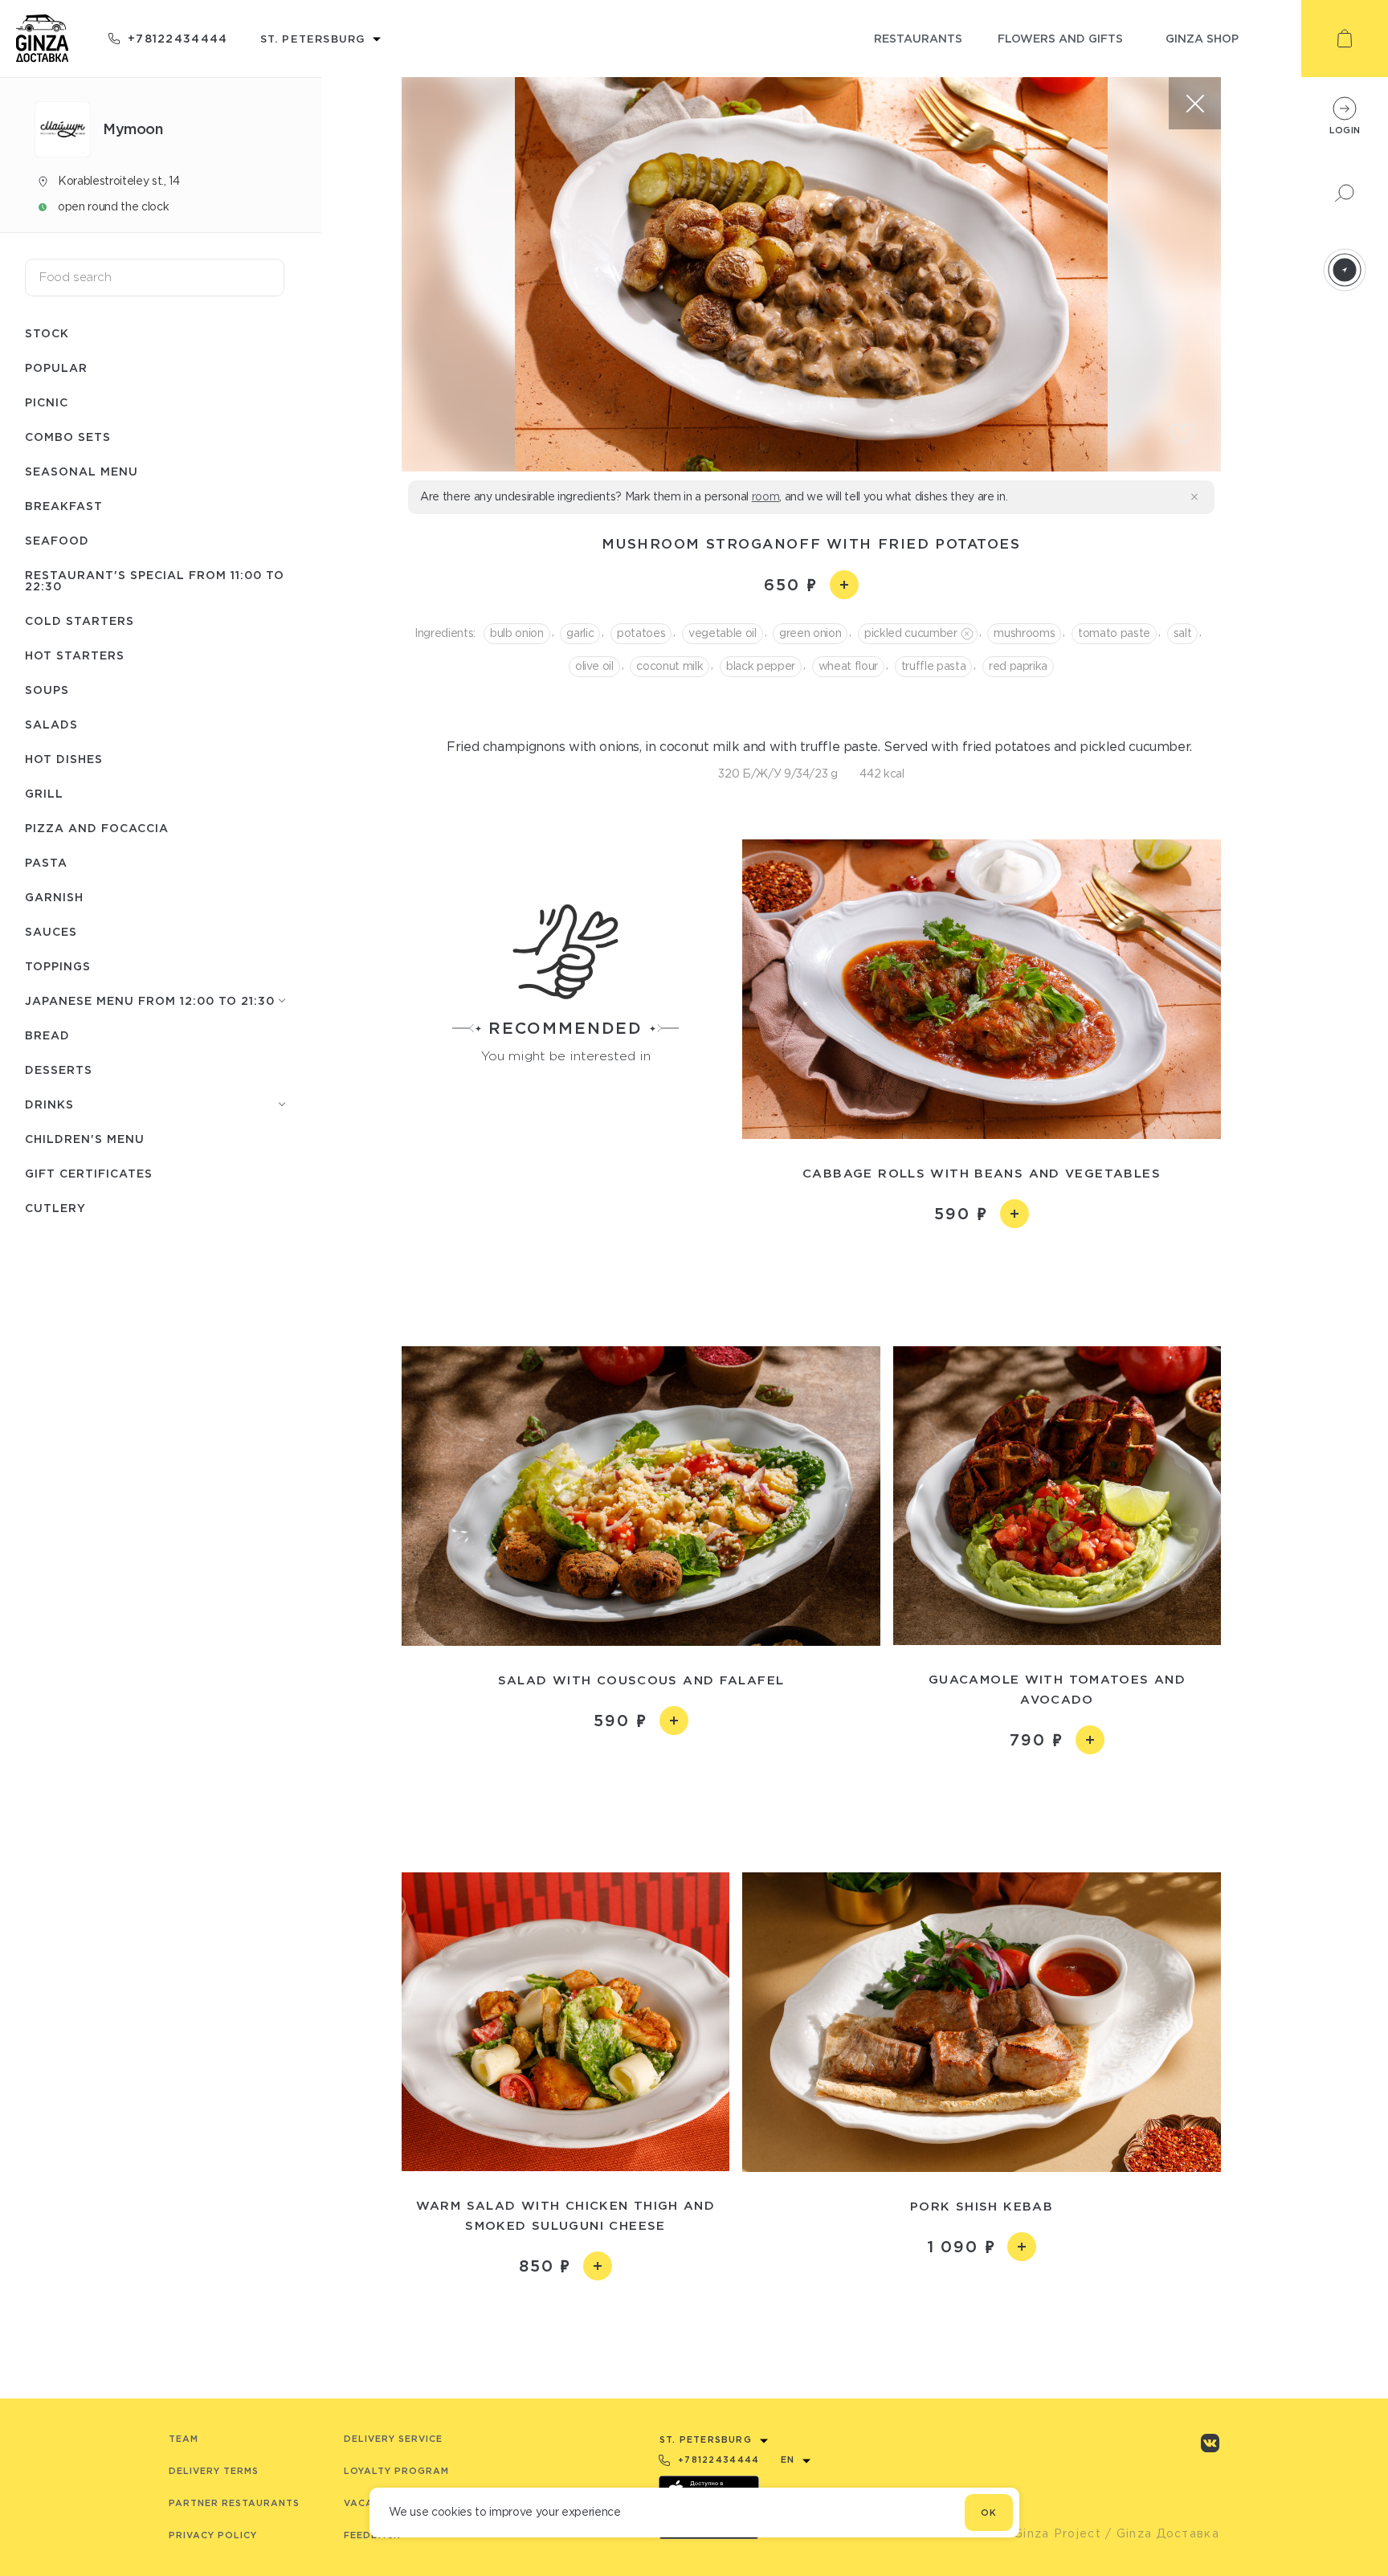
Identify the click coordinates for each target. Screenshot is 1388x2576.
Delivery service (393, 2439)
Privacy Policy (213, 2535)
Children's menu (85, 1139)
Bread (47, 1035)
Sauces (51, 931)
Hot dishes (64, 759)
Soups (47, 690)
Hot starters (75, 655)
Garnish (54, 897)
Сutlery (55, 1208)
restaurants (918, 38)
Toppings (58, 966)
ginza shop (1202, 38)
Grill (44, 793)
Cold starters (80, 621)
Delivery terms (214, 2471)
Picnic (47, 402)
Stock (47, 333)
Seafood (57, 540)
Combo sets (68, 437)
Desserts (59, 1070)
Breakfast (64, 506)
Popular (56, 367)
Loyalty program (396, 2471)
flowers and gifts (1060, 38)
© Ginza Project (1050, 2533)
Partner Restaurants (234, 2503)
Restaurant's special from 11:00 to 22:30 (155, 580)
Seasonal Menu (82, 471)
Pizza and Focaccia (97, 828)
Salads (51, 724)
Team (184, 2439)
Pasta (46, 862)
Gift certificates (89, 1173)
